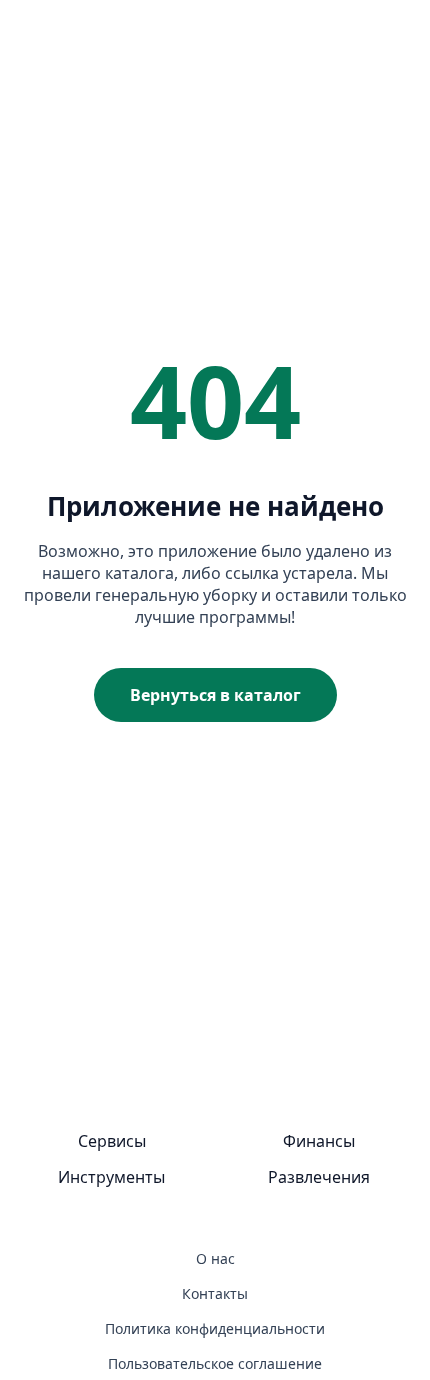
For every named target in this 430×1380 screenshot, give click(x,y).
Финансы (319, 1141)
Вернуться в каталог (215, 695)
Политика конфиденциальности (215, 1328)
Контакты (215, 1293)
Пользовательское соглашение (215, 1363)
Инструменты (111, 1177)
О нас (215, 1258)
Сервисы (112, 1141)
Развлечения (319, 1177)
